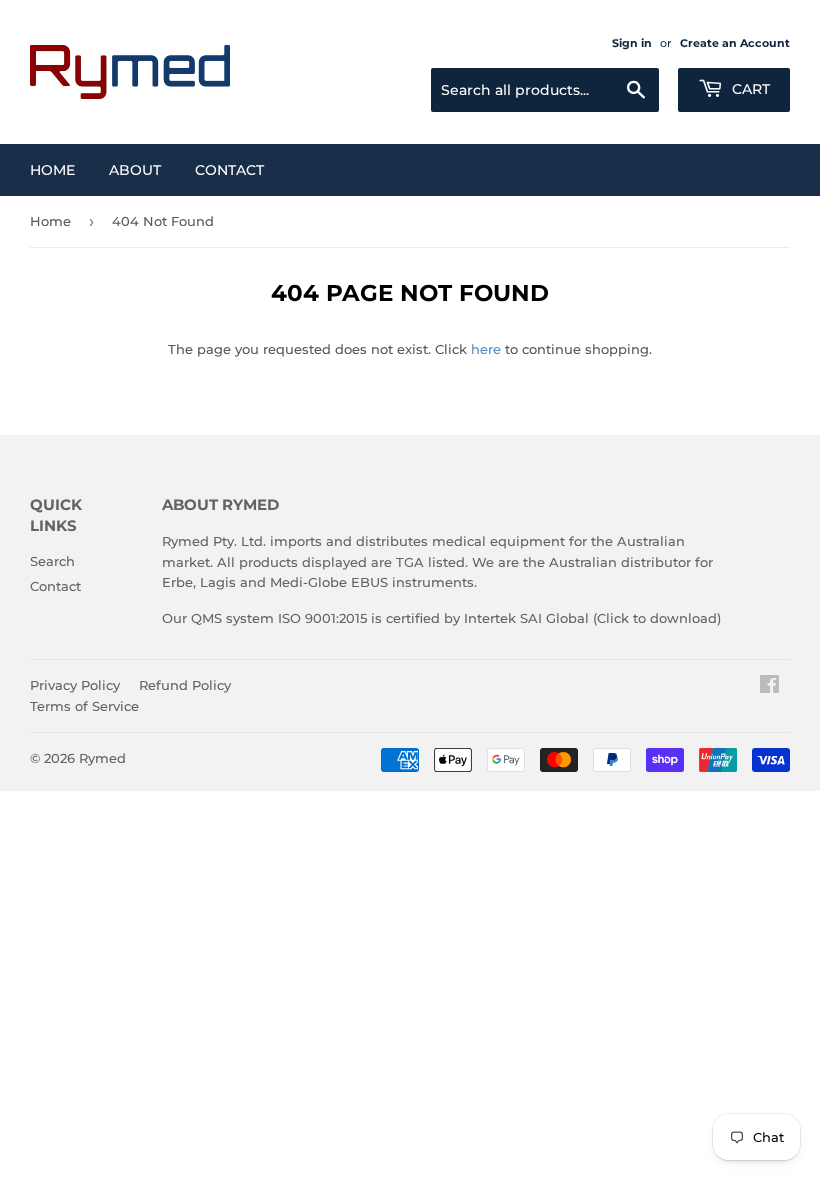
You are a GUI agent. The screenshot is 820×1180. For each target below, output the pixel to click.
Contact (229, 170)
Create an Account (735, 43)
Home (52, 170)
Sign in (632, 43)
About (135, 170)
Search (52, 561)
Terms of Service (84, 706)
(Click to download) (657, 618)
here (486, 349)
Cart (749, 89)
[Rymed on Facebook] (769, 687)
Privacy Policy (75, 685)
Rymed (102, 758)
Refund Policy (185, 685)
